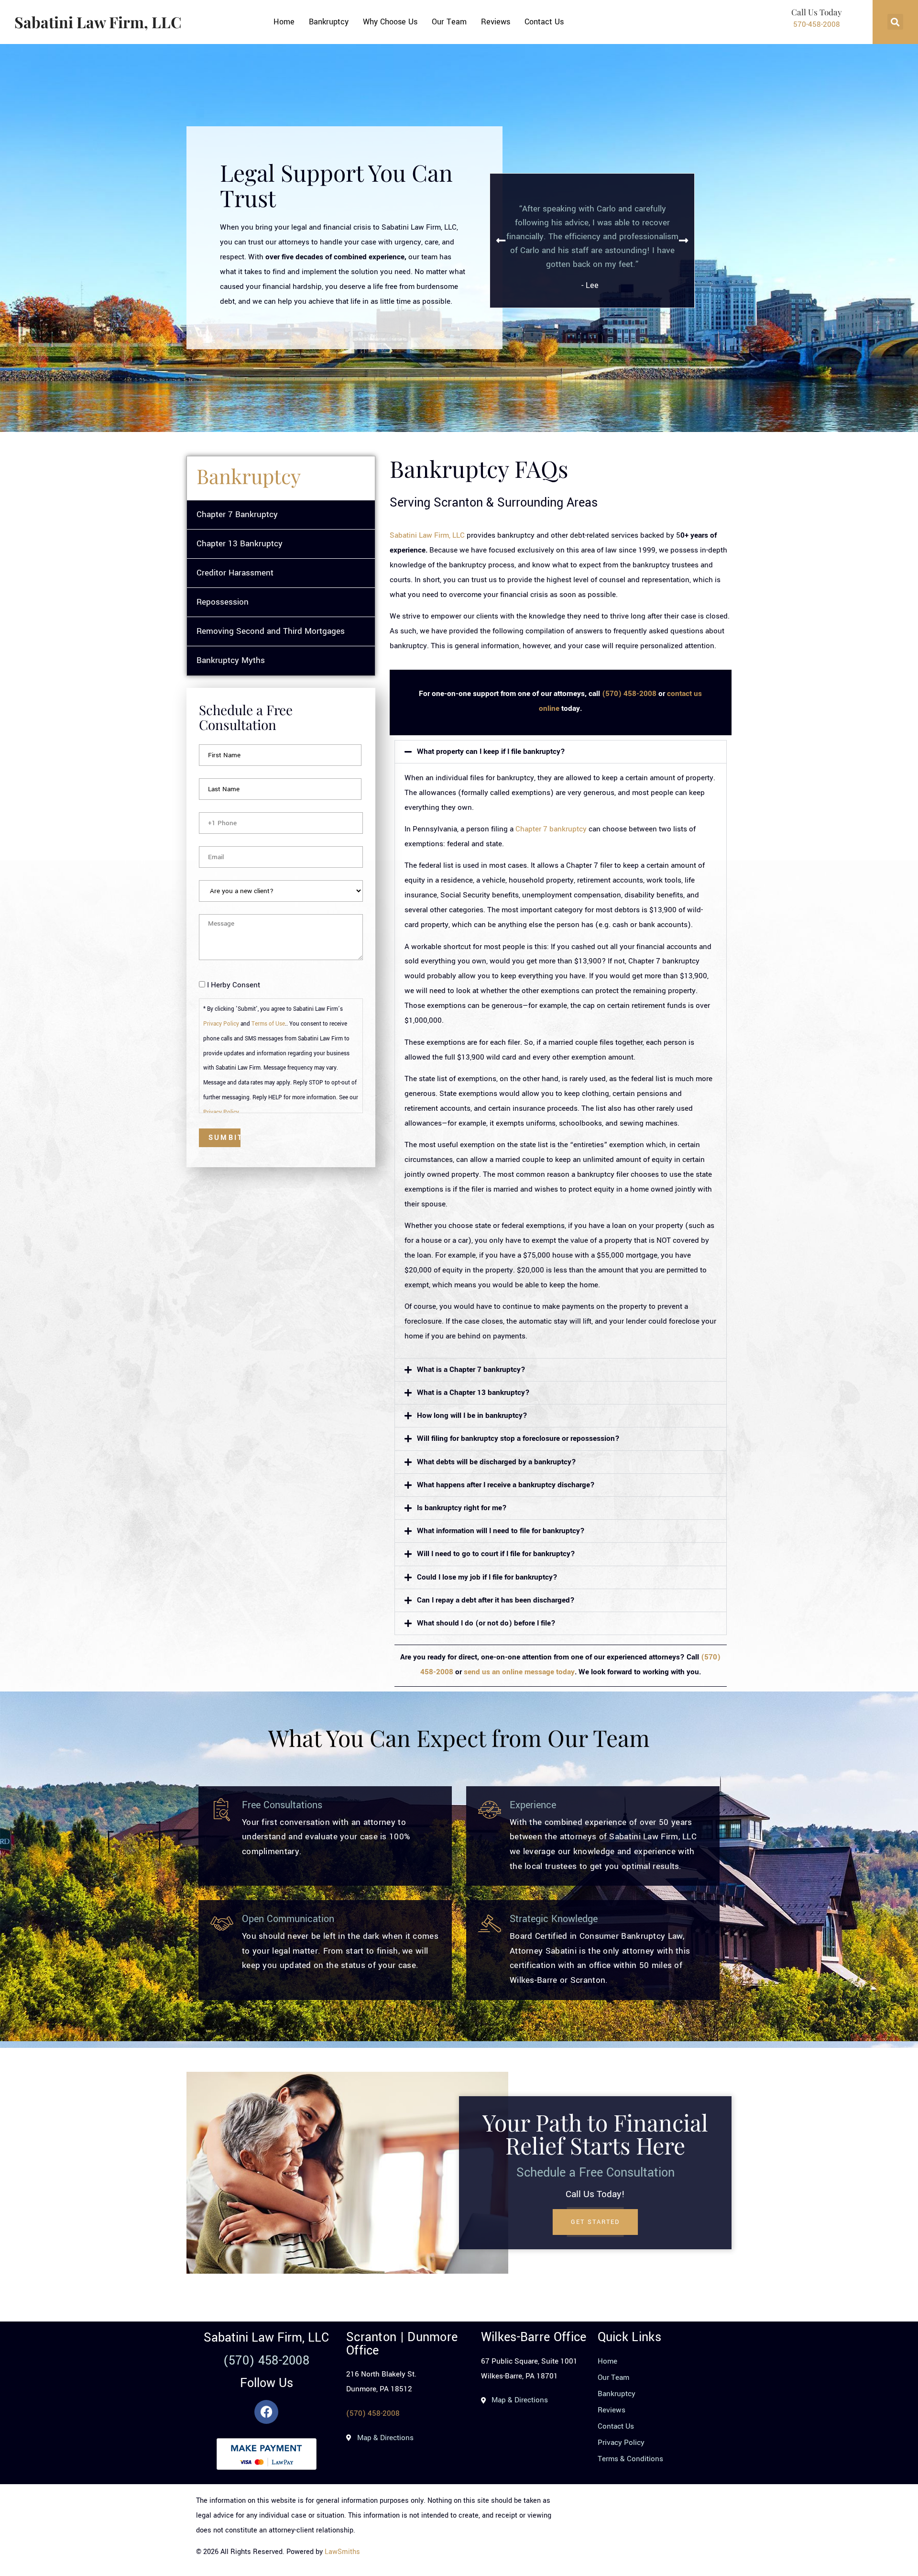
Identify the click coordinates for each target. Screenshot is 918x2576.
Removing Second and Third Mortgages (271, 631)
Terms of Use (268, 1024)
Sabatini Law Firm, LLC (98, 22)
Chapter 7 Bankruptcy (237, 514)
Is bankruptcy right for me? (462, 1508)
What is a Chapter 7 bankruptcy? (471, 1370)
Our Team (449, 22)
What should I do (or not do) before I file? (486, 1623)
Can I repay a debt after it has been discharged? (496, 1600)
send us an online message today (519, 1672)
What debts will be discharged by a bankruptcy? (497, 1462)
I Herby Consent (234, 985)
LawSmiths (342, 2552)
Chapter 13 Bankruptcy (240, 544)
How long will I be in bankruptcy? (472, 1415)
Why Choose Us (390, 22)
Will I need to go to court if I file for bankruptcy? (496, 1554)
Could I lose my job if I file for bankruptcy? (487, 1577)
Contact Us (544, 22)
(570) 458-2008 (629, 694)
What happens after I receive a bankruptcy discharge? (506, 1485)
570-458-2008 (817, 24)
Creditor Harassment (235, 573)
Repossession (223, 602)
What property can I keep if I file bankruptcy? (491, 752)
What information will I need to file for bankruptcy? (501, 1531)
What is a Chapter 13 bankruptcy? (473, 1393)
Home (284, 22)
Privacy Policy (221, 1024)
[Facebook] (266, 2412)
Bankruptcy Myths (231, 660)
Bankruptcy (329, 22)
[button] (895, 22)
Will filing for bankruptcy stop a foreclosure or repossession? (518, 1438)
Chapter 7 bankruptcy (551, 829)
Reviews (496, 22)
